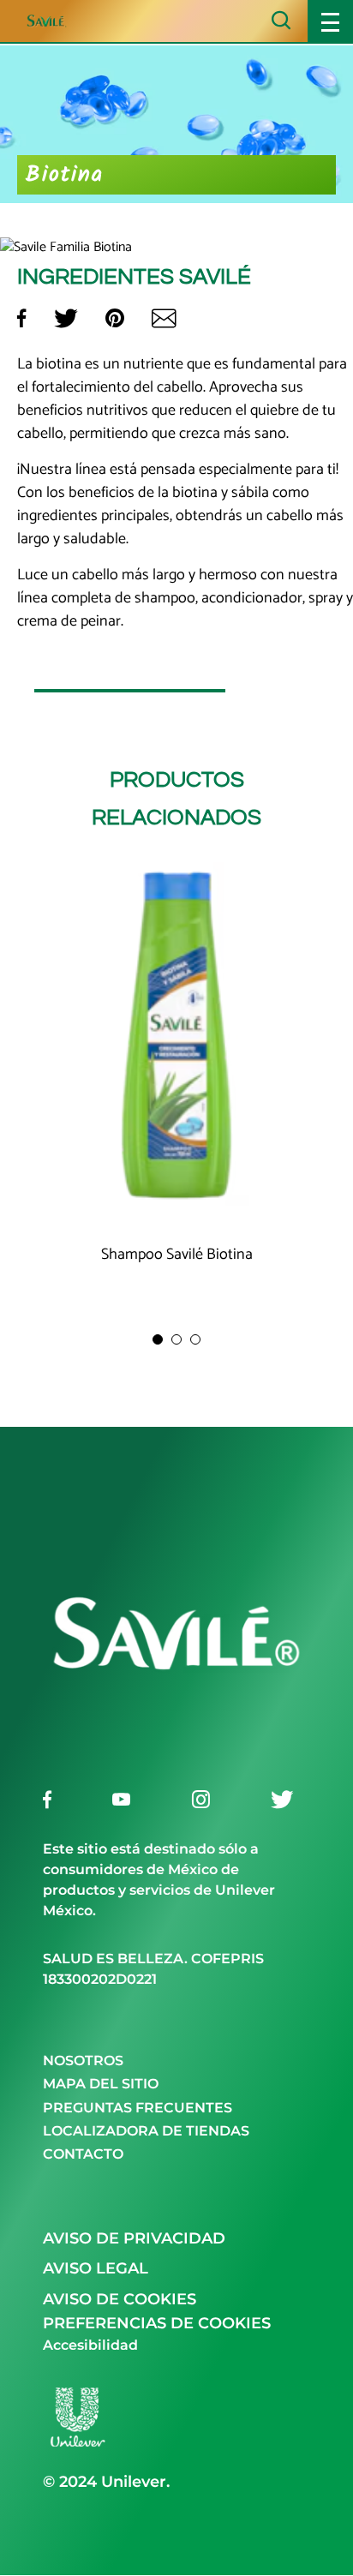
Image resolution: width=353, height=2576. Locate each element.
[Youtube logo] (121, 1799)
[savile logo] (176, 1762)
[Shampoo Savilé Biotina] (176, 1038)
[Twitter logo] (282, 1799)
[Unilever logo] (77, 2447)
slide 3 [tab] (195, 1339)
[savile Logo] (63, 21)
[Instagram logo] (201, 1799)
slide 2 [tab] (176, 1339)
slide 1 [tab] (158, 1339)
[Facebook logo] (47, 1799)
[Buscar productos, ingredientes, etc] (281, 20)
